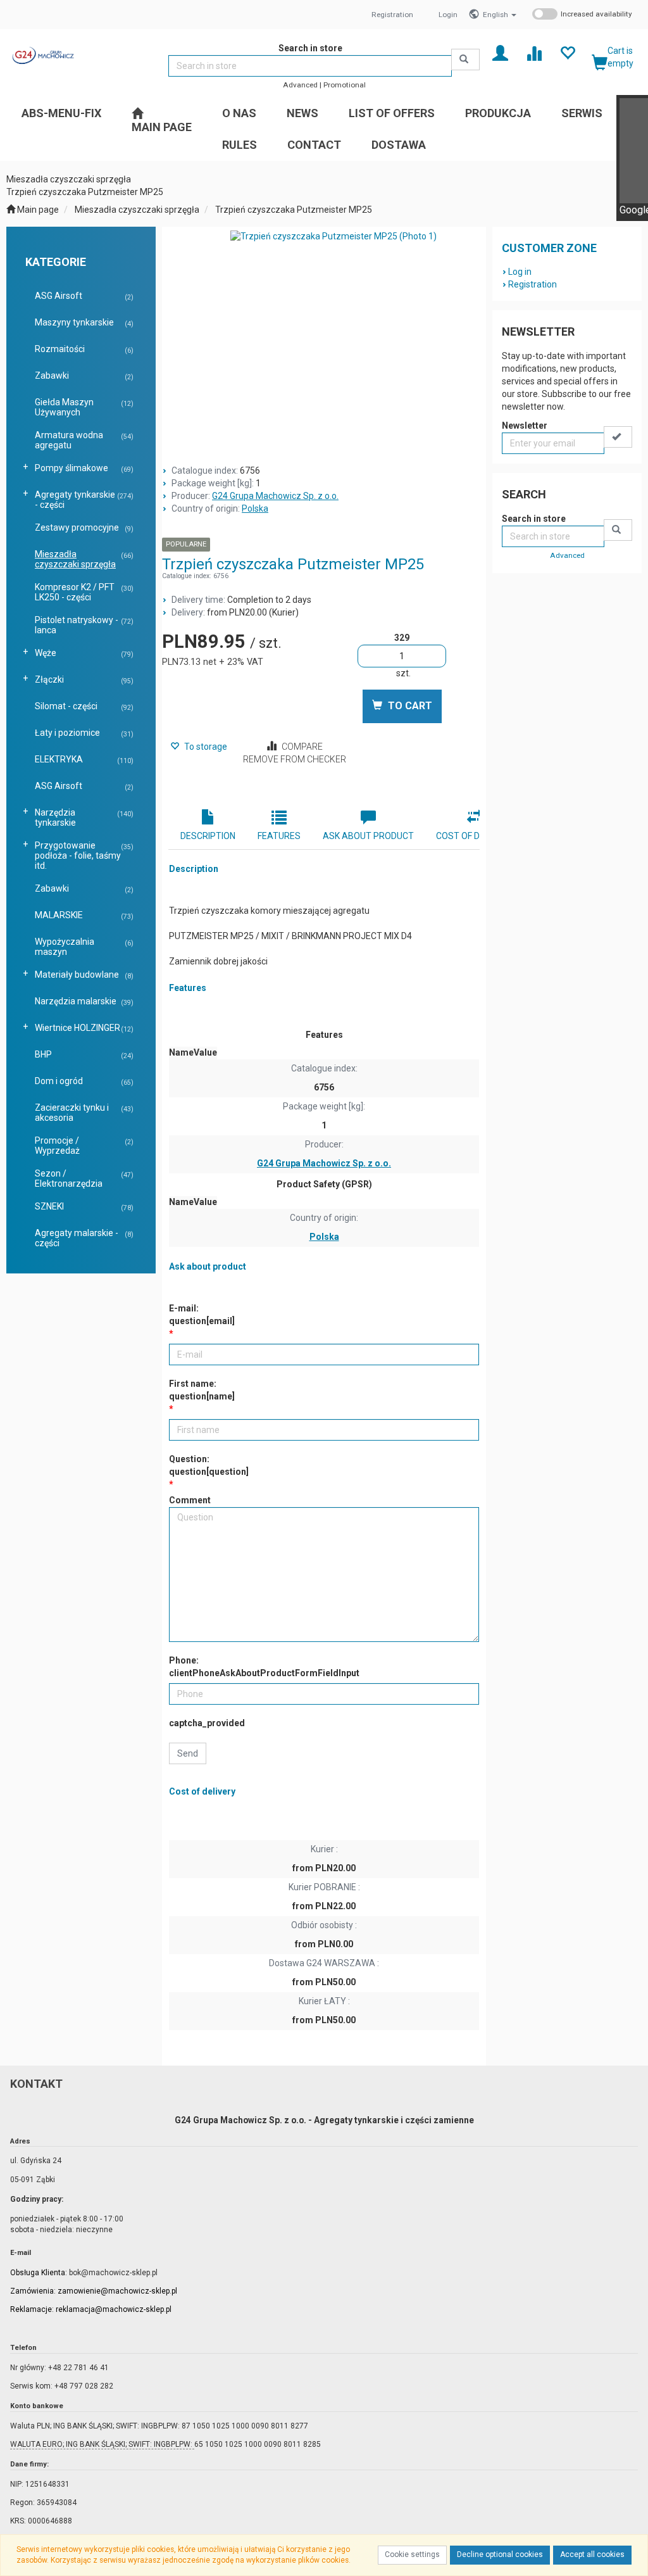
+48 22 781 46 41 (78, 2368)
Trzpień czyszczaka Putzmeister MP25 (294, 210)
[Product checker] (534, 52)
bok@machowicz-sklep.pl (113, 2273)
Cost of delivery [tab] (475, 836)
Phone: (264, 1667)
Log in (520, 272)
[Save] (618, 437)
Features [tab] (279, 836)
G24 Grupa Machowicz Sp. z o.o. (275, 496)
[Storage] (567, 52)
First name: (202, 1390)
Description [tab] (208, 836)
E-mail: (202, 1315)
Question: (209, 1465)
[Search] (465, 60)
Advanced (300, 85)
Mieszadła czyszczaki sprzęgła (137, 210)
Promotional (345, 85)
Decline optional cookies (500, 2554)
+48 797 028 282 (84, 2386)
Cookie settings (412, 2554)
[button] (500, 15)
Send (188, 1753)
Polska (255, 508)
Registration (392, 15)
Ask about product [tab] (368, 836)
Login (448, 15)
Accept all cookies (592, 2554)
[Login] (500, 52)
